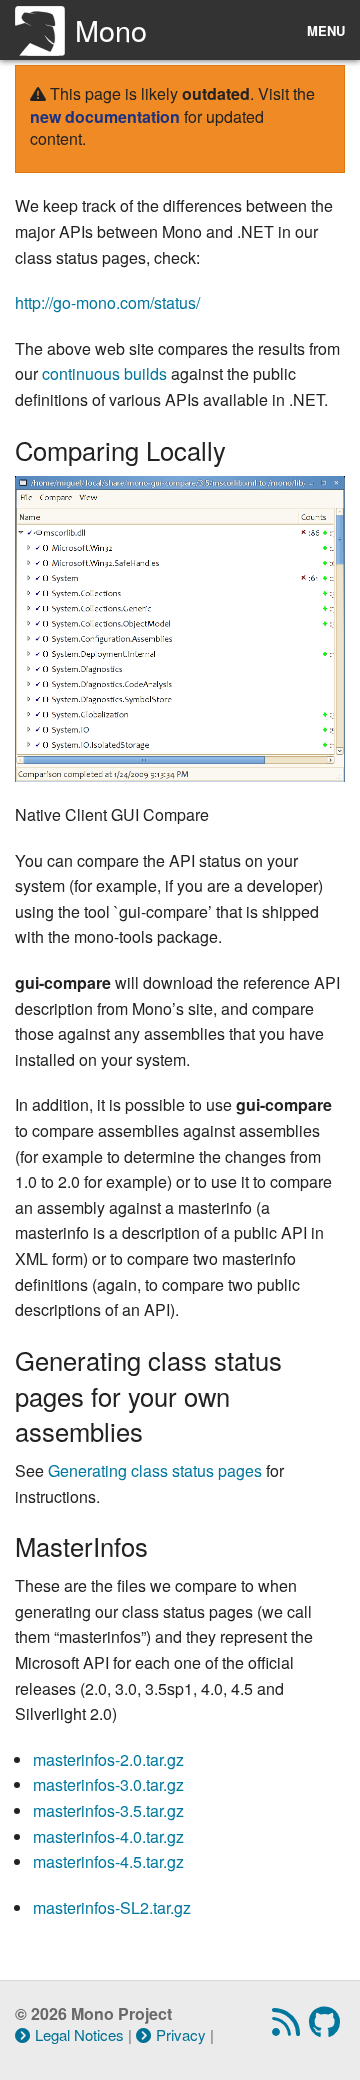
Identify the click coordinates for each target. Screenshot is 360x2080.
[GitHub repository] (327, 2027)
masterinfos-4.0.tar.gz (108, 1836)
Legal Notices (79, 2034)
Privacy (181, 2034)
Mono (111, 29)
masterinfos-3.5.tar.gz (108, 1810)
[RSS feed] (288, 2027)
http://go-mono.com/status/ (107, 302)
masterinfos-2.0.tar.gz (108, 1759)
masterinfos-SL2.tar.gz (112, 1907)
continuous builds (104, 373)
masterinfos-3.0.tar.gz (108, 1784)
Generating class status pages (155, 1470)
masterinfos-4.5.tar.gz (108, 1861)
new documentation (105, 116)
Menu (326, 30)
